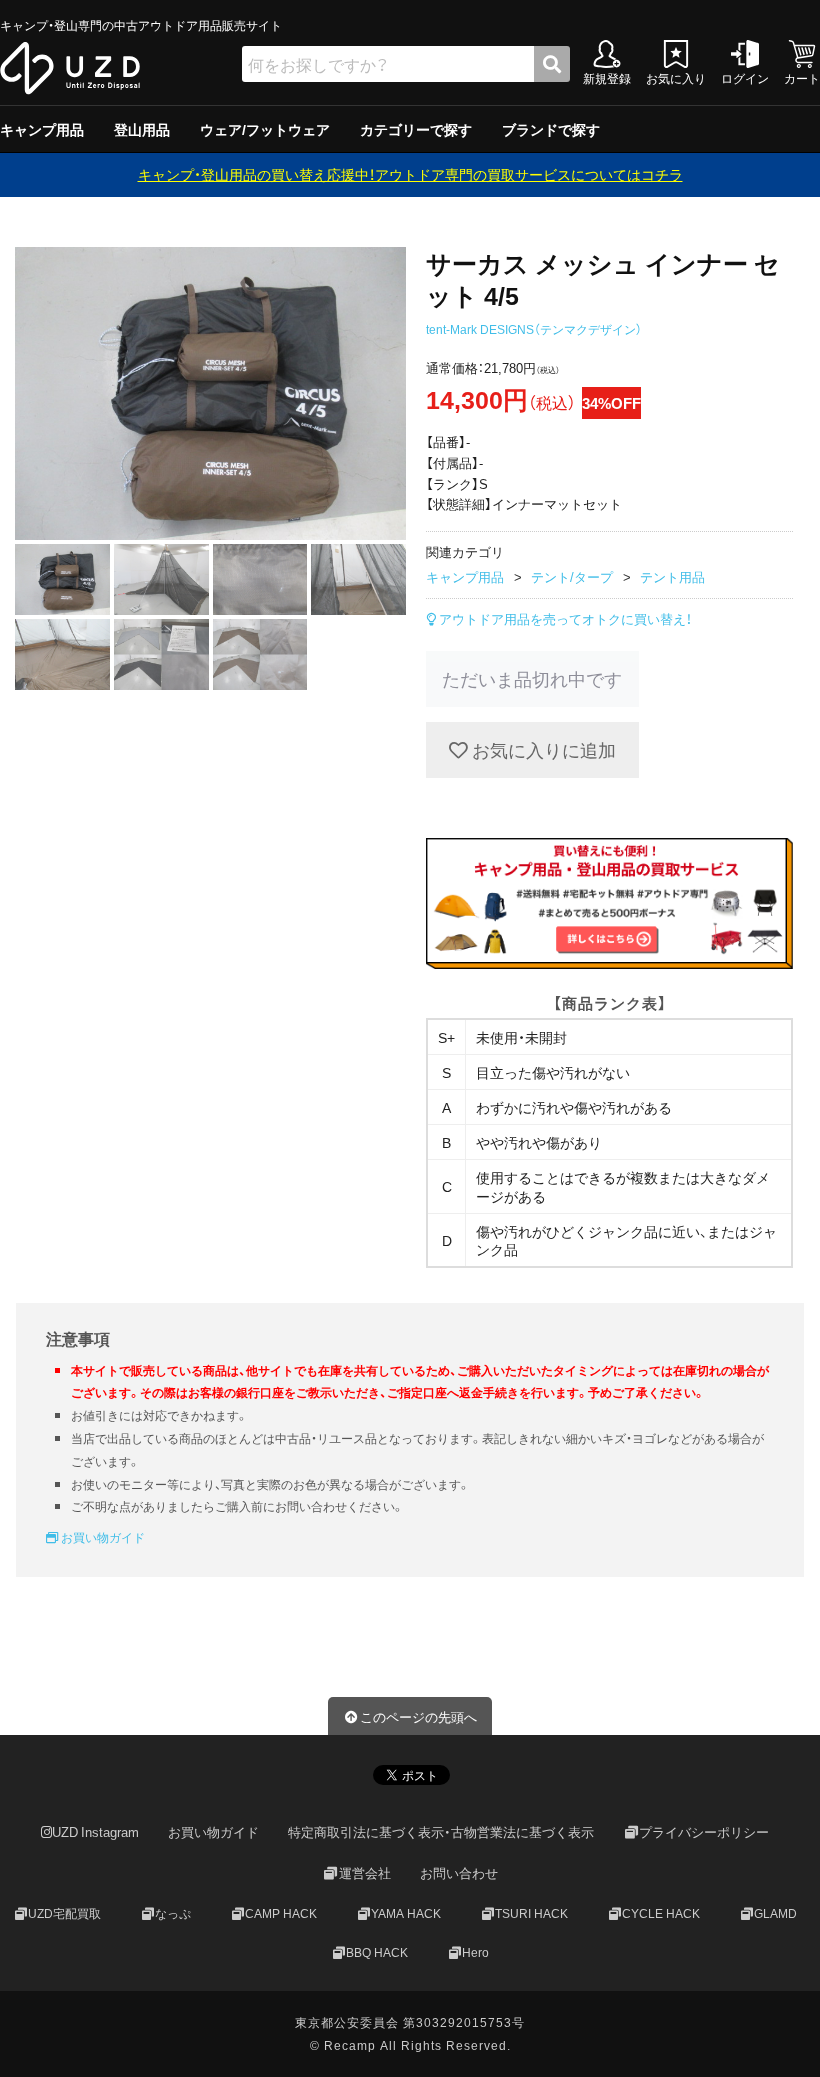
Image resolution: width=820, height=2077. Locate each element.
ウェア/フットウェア (265, 129)
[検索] (552, 64)
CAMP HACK (281, 1913)
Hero (475, 1951)
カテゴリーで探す (416, 129)
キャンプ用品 (42, 129)
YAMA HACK (406, 1913)
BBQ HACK (377, 1951)
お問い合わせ (459, 1872)
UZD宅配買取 (64, 1913)
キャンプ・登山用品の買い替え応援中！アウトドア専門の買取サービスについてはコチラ (410, 174)
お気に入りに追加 (542, 749)
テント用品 (672, 576)
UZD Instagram (95, 1831)
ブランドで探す (551, 129)
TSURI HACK (531, 1913)
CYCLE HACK (661, 1913)
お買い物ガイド (101, 1537)
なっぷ (173, 1913)
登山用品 (142, 129)
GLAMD (775, 1913)
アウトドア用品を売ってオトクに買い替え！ (564, 618)
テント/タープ (572, 576)
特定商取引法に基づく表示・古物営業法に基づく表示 (441, 1831)
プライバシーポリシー (704, 1831)
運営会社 (365, 1872)
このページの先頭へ (418, 1716)
